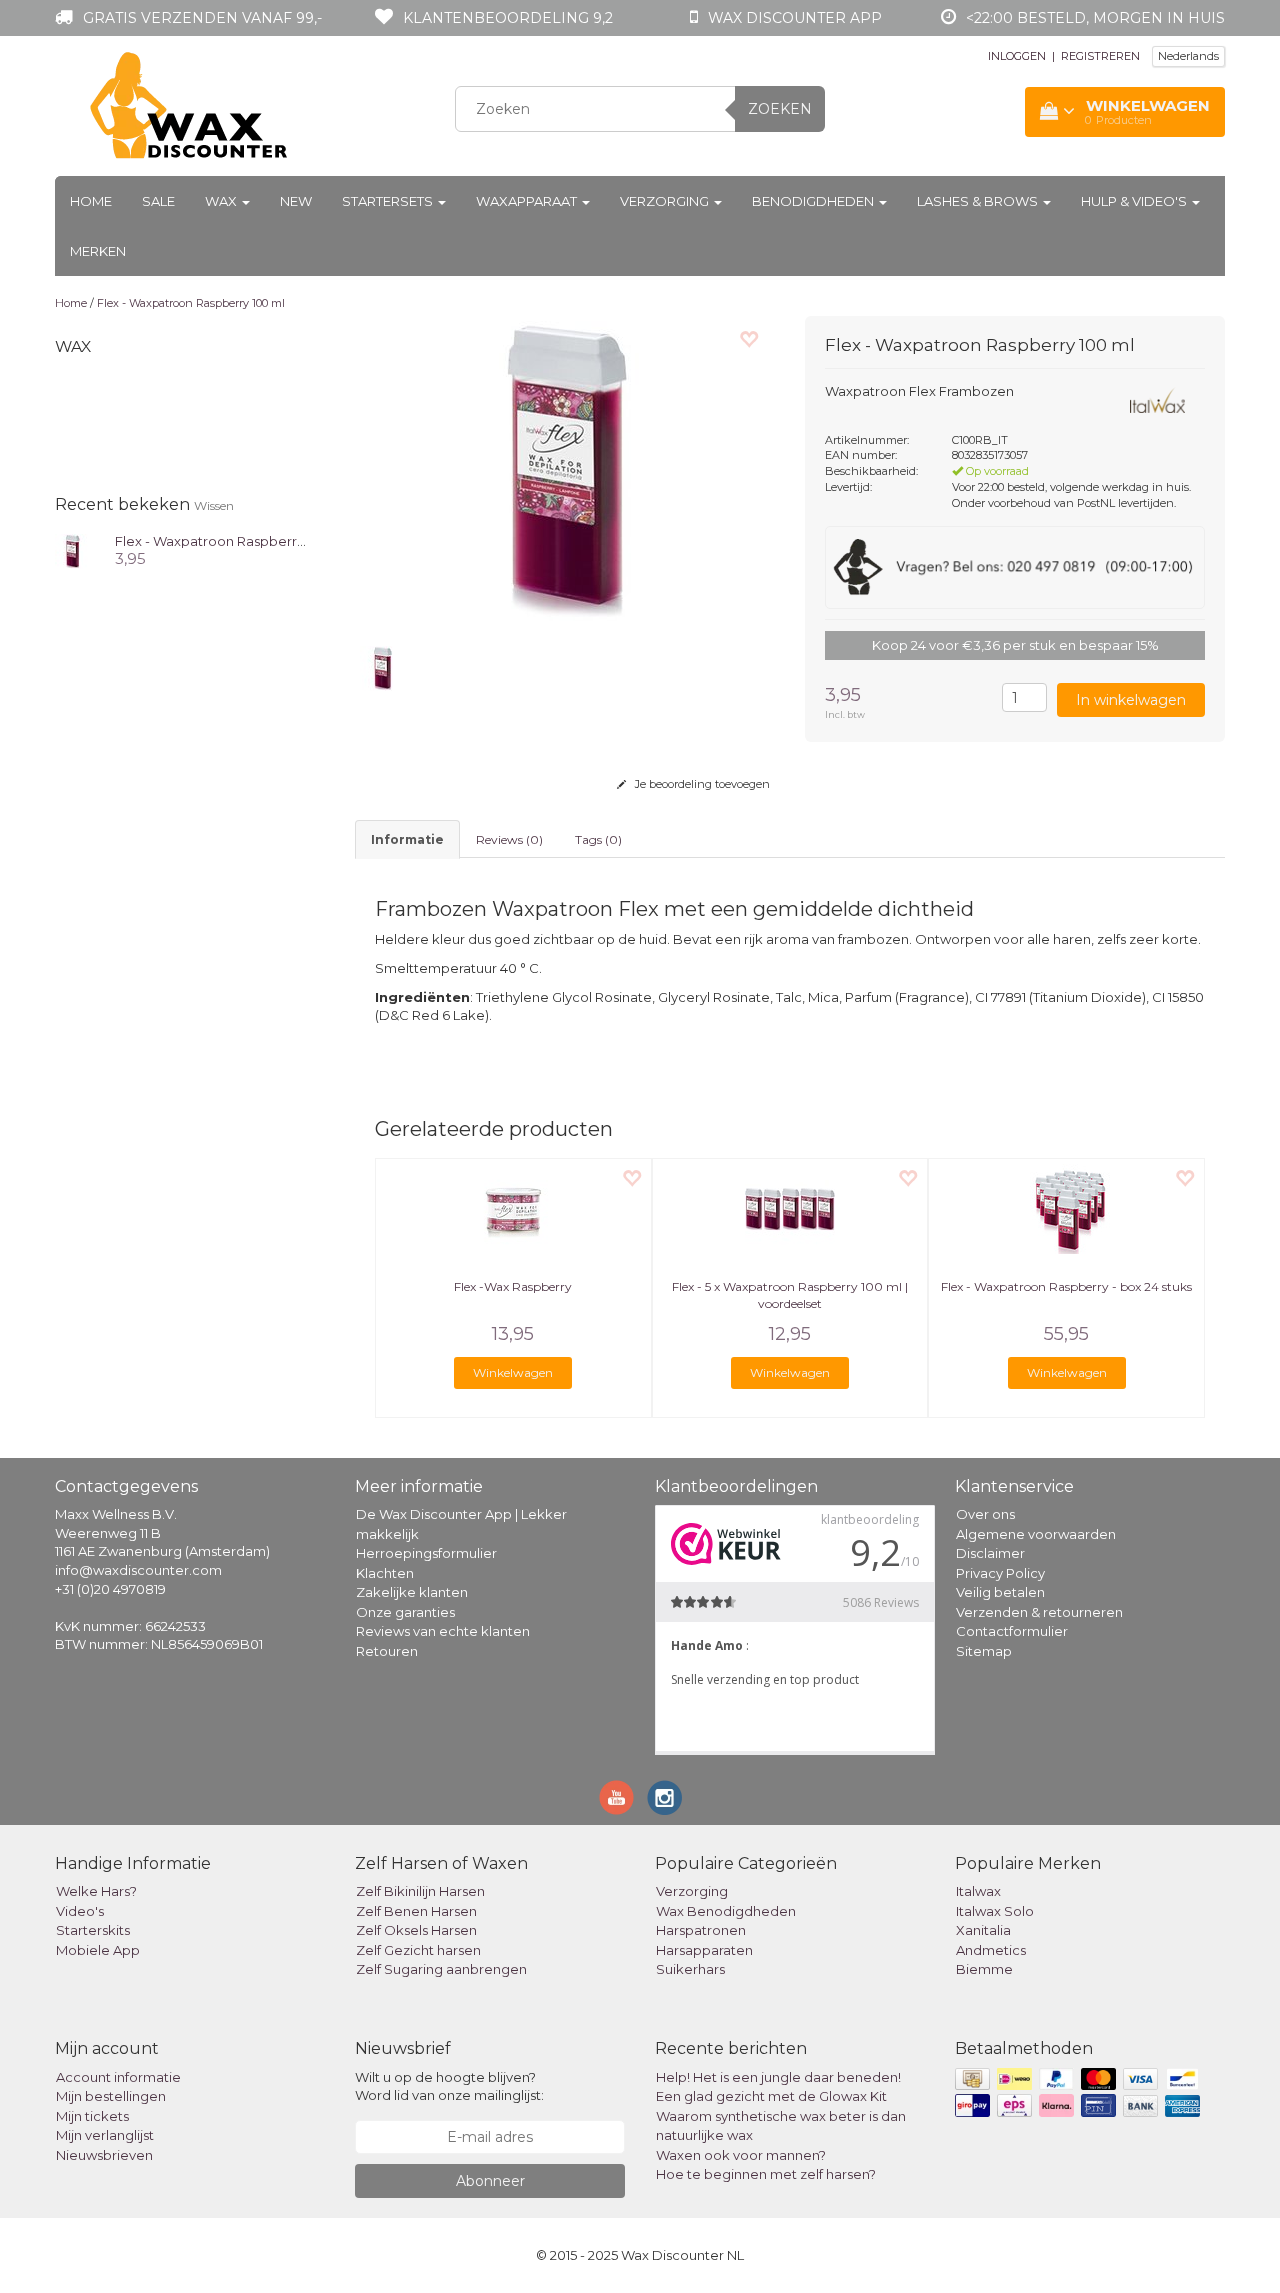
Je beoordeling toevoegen (701, 784)
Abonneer (490, 2181)
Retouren (387, 1651)
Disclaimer (990, 1553)
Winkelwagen (513, 1372)
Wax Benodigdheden (726, 1911)
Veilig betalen (1000, 1592)
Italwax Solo (995, 1911)
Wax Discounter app (795, 18)
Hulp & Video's (1135, 201)
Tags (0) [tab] (598, 839)
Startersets (389, 201)
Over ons (985, 1514)
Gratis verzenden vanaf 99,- (202, 18)
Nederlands (1188, 56)
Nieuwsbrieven (104, 2155)
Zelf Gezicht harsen (418, 1950)
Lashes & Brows (979, 201)
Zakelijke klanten (412, 1592)
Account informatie (118, 2077)
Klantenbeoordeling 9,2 (508, 18)
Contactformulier (1012, 1631)
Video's (80, 1911)
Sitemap (984, 1651)
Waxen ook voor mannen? (741, 2155)
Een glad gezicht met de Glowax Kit (771, 2096)
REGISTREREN (1100, 56)
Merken (98, 251)
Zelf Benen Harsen (416, 1911)
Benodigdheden (814, 201)
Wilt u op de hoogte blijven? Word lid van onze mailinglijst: (449, 2086)
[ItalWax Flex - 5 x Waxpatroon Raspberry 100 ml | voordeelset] (790, 1209)
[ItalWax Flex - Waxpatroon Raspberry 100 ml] (72, 549)
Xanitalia (983, 1930)
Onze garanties (405, 1612)
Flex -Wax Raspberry (513, 1286)
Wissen (214, 505)
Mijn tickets (92, 2116)
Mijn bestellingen (111, 2096)
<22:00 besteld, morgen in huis (1095, 18)
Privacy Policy (1000, 1573)
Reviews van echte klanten (443, 1631)
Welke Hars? (96, 1891)
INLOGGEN (1017, 56)
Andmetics (991, 1950)
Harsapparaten (704, 1950)
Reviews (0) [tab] (509, 839)
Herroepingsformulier (426, 1553)
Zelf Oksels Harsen (416, 1930)
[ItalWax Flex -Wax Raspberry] (513, 1209)
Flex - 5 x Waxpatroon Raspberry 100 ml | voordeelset (790, 1295)
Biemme (984, 1969)
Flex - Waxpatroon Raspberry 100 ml (191, 303)
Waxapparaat (528, 201)
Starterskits (93, 1930)
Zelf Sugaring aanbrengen (441, 1969)
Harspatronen (701, 1930)
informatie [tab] (407, 839)
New (296, 201)
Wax (222, 201)
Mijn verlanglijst (105, 2135)
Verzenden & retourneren (1039, 1612)
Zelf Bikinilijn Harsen (420, 1891)
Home (91, 201)
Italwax (978, 1891)
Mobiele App (98, 1950)
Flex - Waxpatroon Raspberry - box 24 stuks (1066, 1286)
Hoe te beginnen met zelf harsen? (766, 2174)
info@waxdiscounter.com (138, 1570)
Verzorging (666, 201)
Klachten (385, 1573)
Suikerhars (690, 1969)
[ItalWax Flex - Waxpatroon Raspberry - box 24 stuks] (1066, 1209)
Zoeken (780, 109)
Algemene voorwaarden (1036, 1534)
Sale (158, 201)
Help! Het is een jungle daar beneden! (778, 2077)
